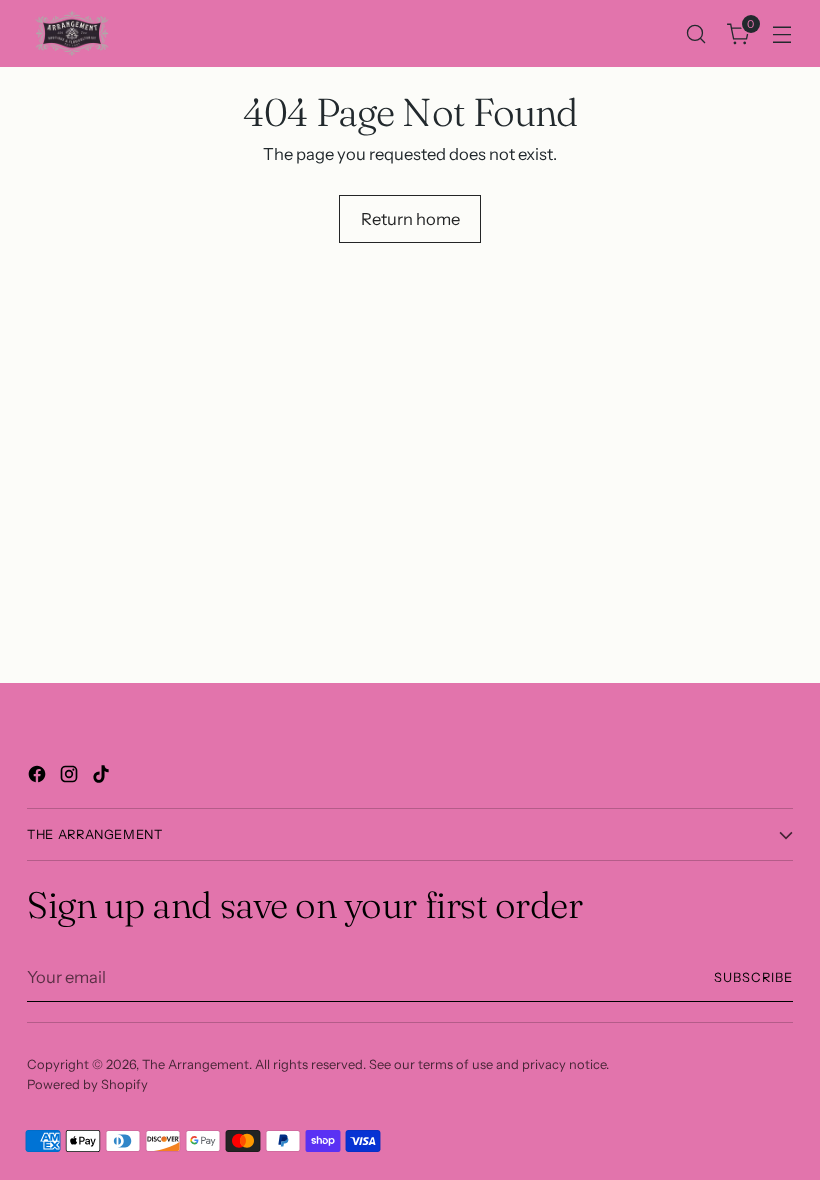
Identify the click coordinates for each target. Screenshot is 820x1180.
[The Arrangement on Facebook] (39, 777)
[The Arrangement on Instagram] (71, 777)
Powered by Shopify (87, 1084)
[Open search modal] (696, 33)
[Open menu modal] (782, 33)
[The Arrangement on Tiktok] (103, 777)
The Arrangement (195, 1064)
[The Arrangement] (72, 33)
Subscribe (753, 977)
